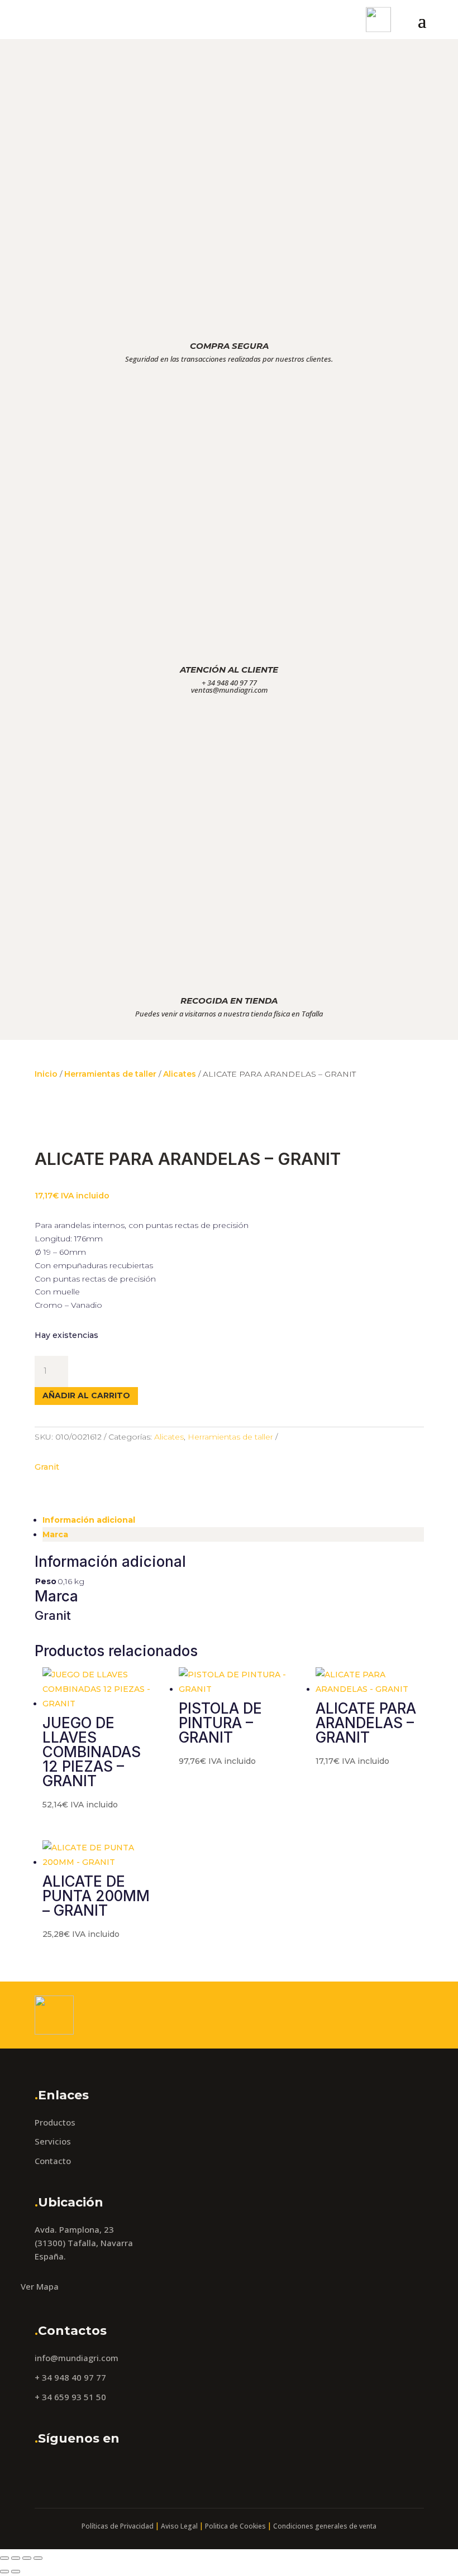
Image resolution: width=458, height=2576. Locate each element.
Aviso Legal (179, 2526)
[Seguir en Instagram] (74, 2469)
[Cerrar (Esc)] (38, 2558)
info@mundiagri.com (77, 2358)
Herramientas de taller (110, 1074)
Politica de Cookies (235, 2526)
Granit (47, 1467)
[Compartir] (27, 2558)
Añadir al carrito (86, 1395)
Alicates (180, 1074)
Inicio (46, 1074)
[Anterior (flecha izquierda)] (4, 2572)
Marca (55, 1534)
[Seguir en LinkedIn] (102, 2469)
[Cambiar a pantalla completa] (16, 2558)
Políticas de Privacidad (118, 2526)
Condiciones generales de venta (325, 2526)
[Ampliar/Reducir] (4, 2558)
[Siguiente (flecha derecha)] (16, 2572)
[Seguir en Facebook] (46, 2469)
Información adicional (89, 1520)
